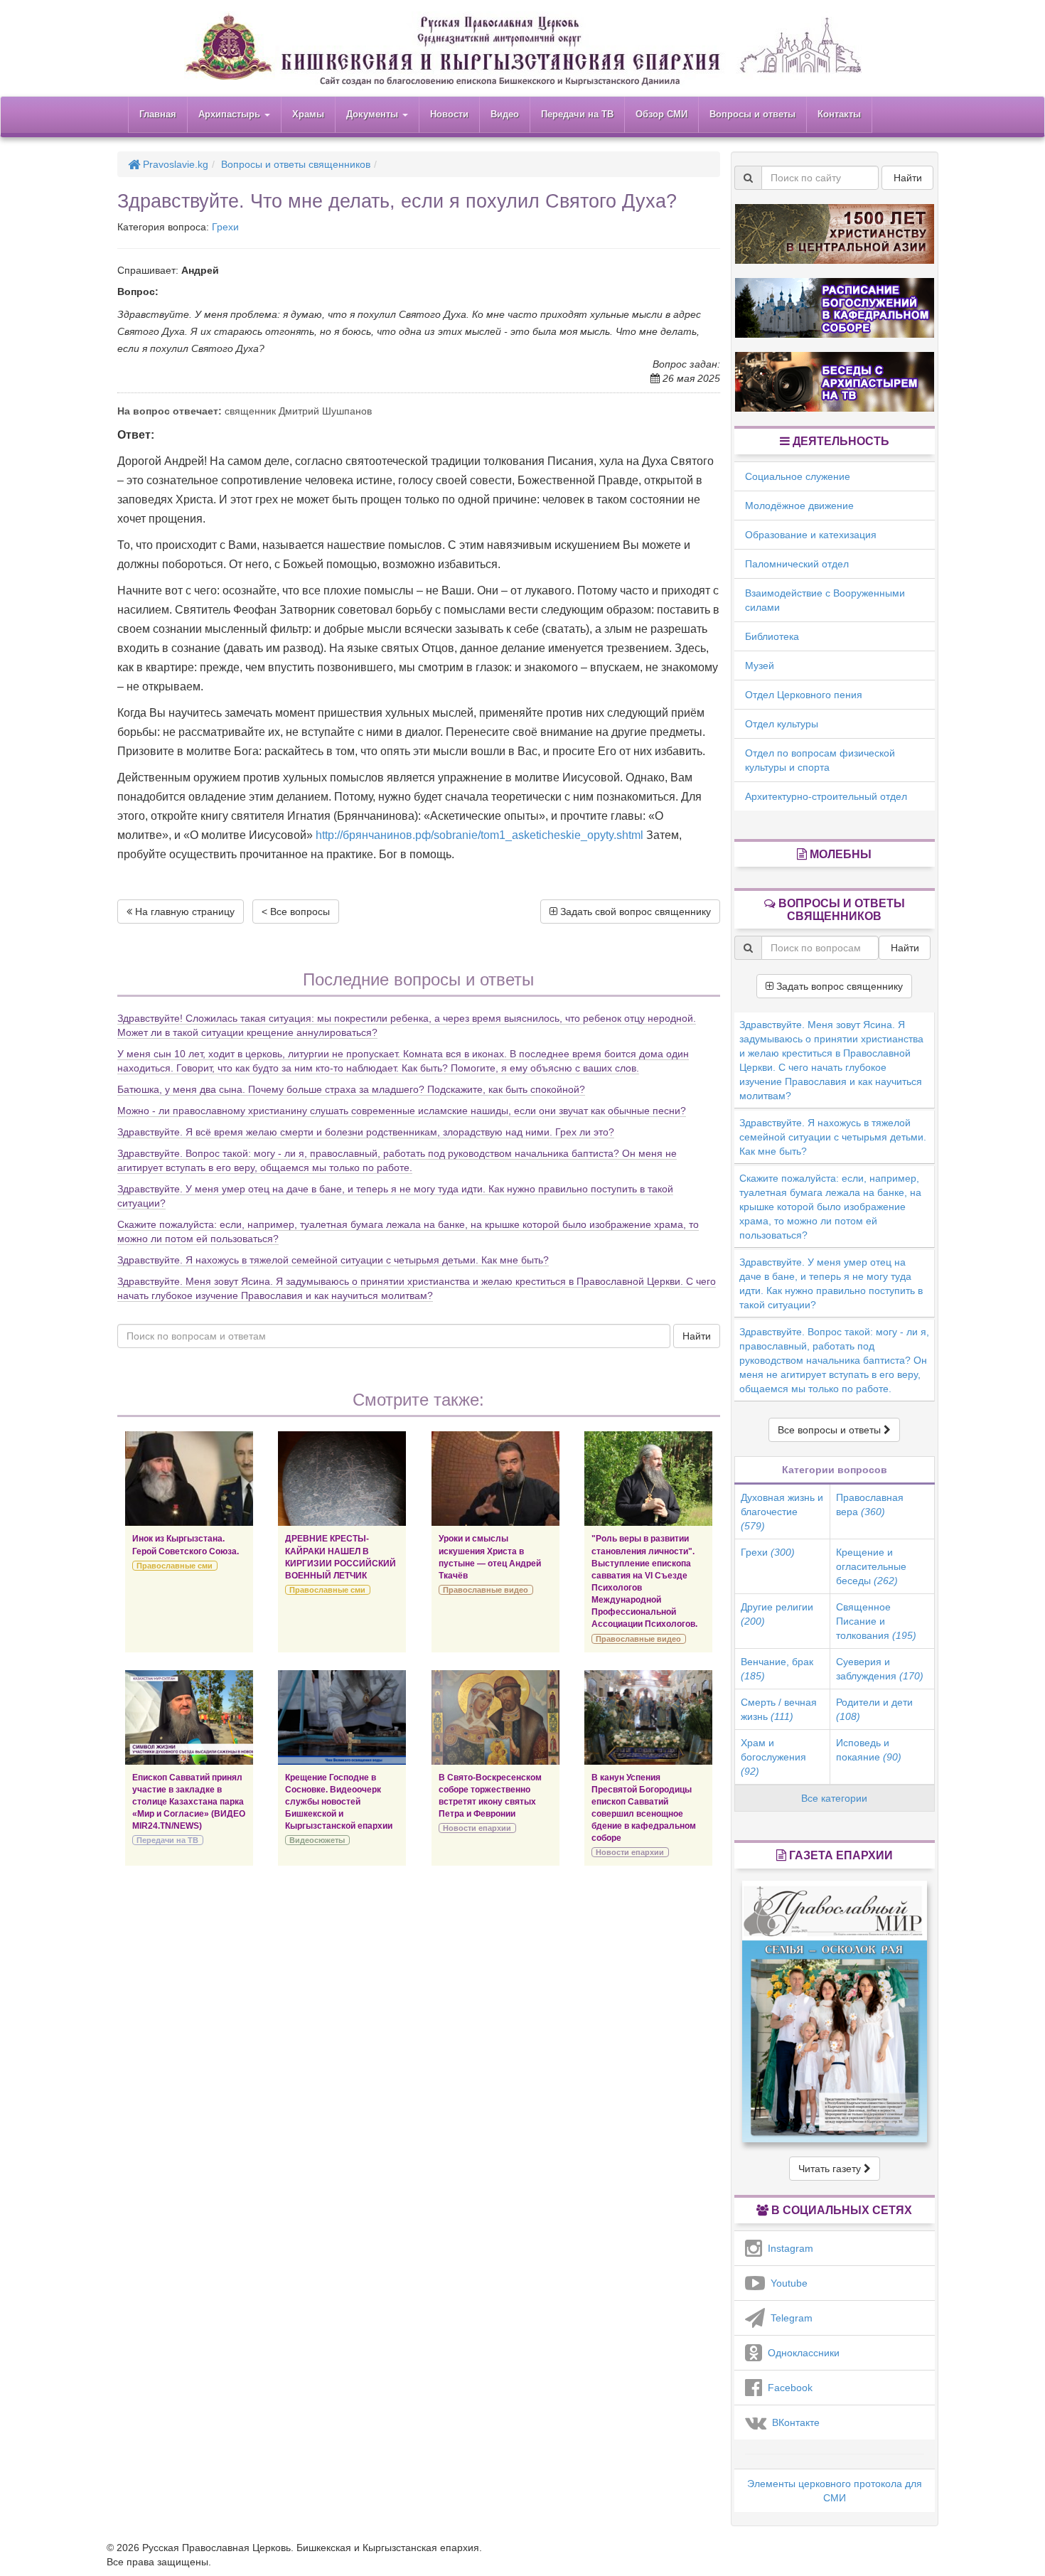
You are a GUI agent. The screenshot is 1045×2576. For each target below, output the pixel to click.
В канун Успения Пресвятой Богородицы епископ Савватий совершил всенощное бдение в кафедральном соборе (644, 1808)
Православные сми (175, 1566)
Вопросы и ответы (752, 114)
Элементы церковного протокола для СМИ (835, 2491)
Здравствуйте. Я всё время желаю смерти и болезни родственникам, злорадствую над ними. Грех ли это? (366, 1132)
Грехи (225, 227)
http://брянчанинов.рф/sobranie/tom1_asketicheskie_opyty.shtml (479, 835)
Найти (697, 1336)
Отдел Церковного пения (804, 695)
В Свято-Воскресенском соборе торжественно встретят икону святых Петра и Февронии (490, 1796)
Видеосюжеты (317, 1840)
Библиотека (772, 636)
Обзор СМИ (661, 114)
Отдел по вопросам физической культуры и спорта (820, 760)
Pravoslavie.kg (174, 164)
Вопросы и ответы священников (296, 164)
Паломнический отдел (797, 564)
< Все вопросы (296, 912)
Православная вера (870, 1505)
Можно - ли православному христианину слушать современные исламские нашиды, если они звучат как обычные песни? (402, 1111)
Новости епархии (477, 1828)
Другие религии (777, 1614)
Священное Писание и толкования (876, 1621)
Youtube (786, 2283)
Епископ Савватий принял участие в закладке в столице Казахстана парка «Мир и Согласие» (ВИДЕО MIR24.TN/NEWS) (189, 1802)
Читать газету (831, 2169)
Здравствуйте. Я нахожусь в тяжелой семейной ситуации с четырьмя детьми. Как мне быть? (333, 1260)
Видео (505, 114)
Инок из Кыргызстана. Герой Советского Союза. (186, 1545)
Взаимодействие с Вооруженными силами (825, 600)
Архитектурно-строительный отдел (826, 796)
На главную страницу (183, 912)
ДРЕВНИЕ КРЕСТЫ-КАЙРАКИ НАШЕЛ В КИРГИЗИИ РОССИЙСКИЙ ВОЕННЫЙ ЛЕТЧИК (341, 1557)
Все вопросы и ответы (831, 1430)
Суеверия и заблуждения (880, 1669)
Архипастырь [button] (231, 114)
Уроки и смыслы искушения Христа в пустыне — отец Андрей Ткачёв (490, 1557)
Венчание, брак (777, 1669)
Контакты (839, 114)
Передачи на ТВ (577, 114)
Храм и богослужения (773, 1757)
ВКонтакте (793, 2422)
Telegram (789, 2318)
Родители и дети (874, 1709)
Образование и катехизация (811, 535)
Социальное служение (798, 476)
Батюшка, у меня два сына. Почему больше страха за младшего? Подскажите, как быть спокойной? (351, 1089)
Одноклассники (801, 2353)
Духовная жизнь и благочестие (782, 1512)
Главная (158, 114)
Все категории (834, 1798)
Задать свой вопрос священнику (634, 912)
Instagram (788, 2248)
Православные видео (486, 1590)
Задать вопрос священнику (838, 986)
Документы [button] (374, 114)
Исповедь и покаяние (869, 1750)
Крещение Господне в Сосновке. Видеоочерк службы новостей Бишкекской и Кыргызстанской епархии (339, 1802)
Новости (449, 114)
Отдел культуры (782, 724)
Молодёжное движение (799, 506)
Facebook (787, 2388)
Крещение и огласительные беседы (871, 1566)
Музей (760, 666)
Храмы (308, 114)
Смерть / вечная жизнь (779, 1709)
